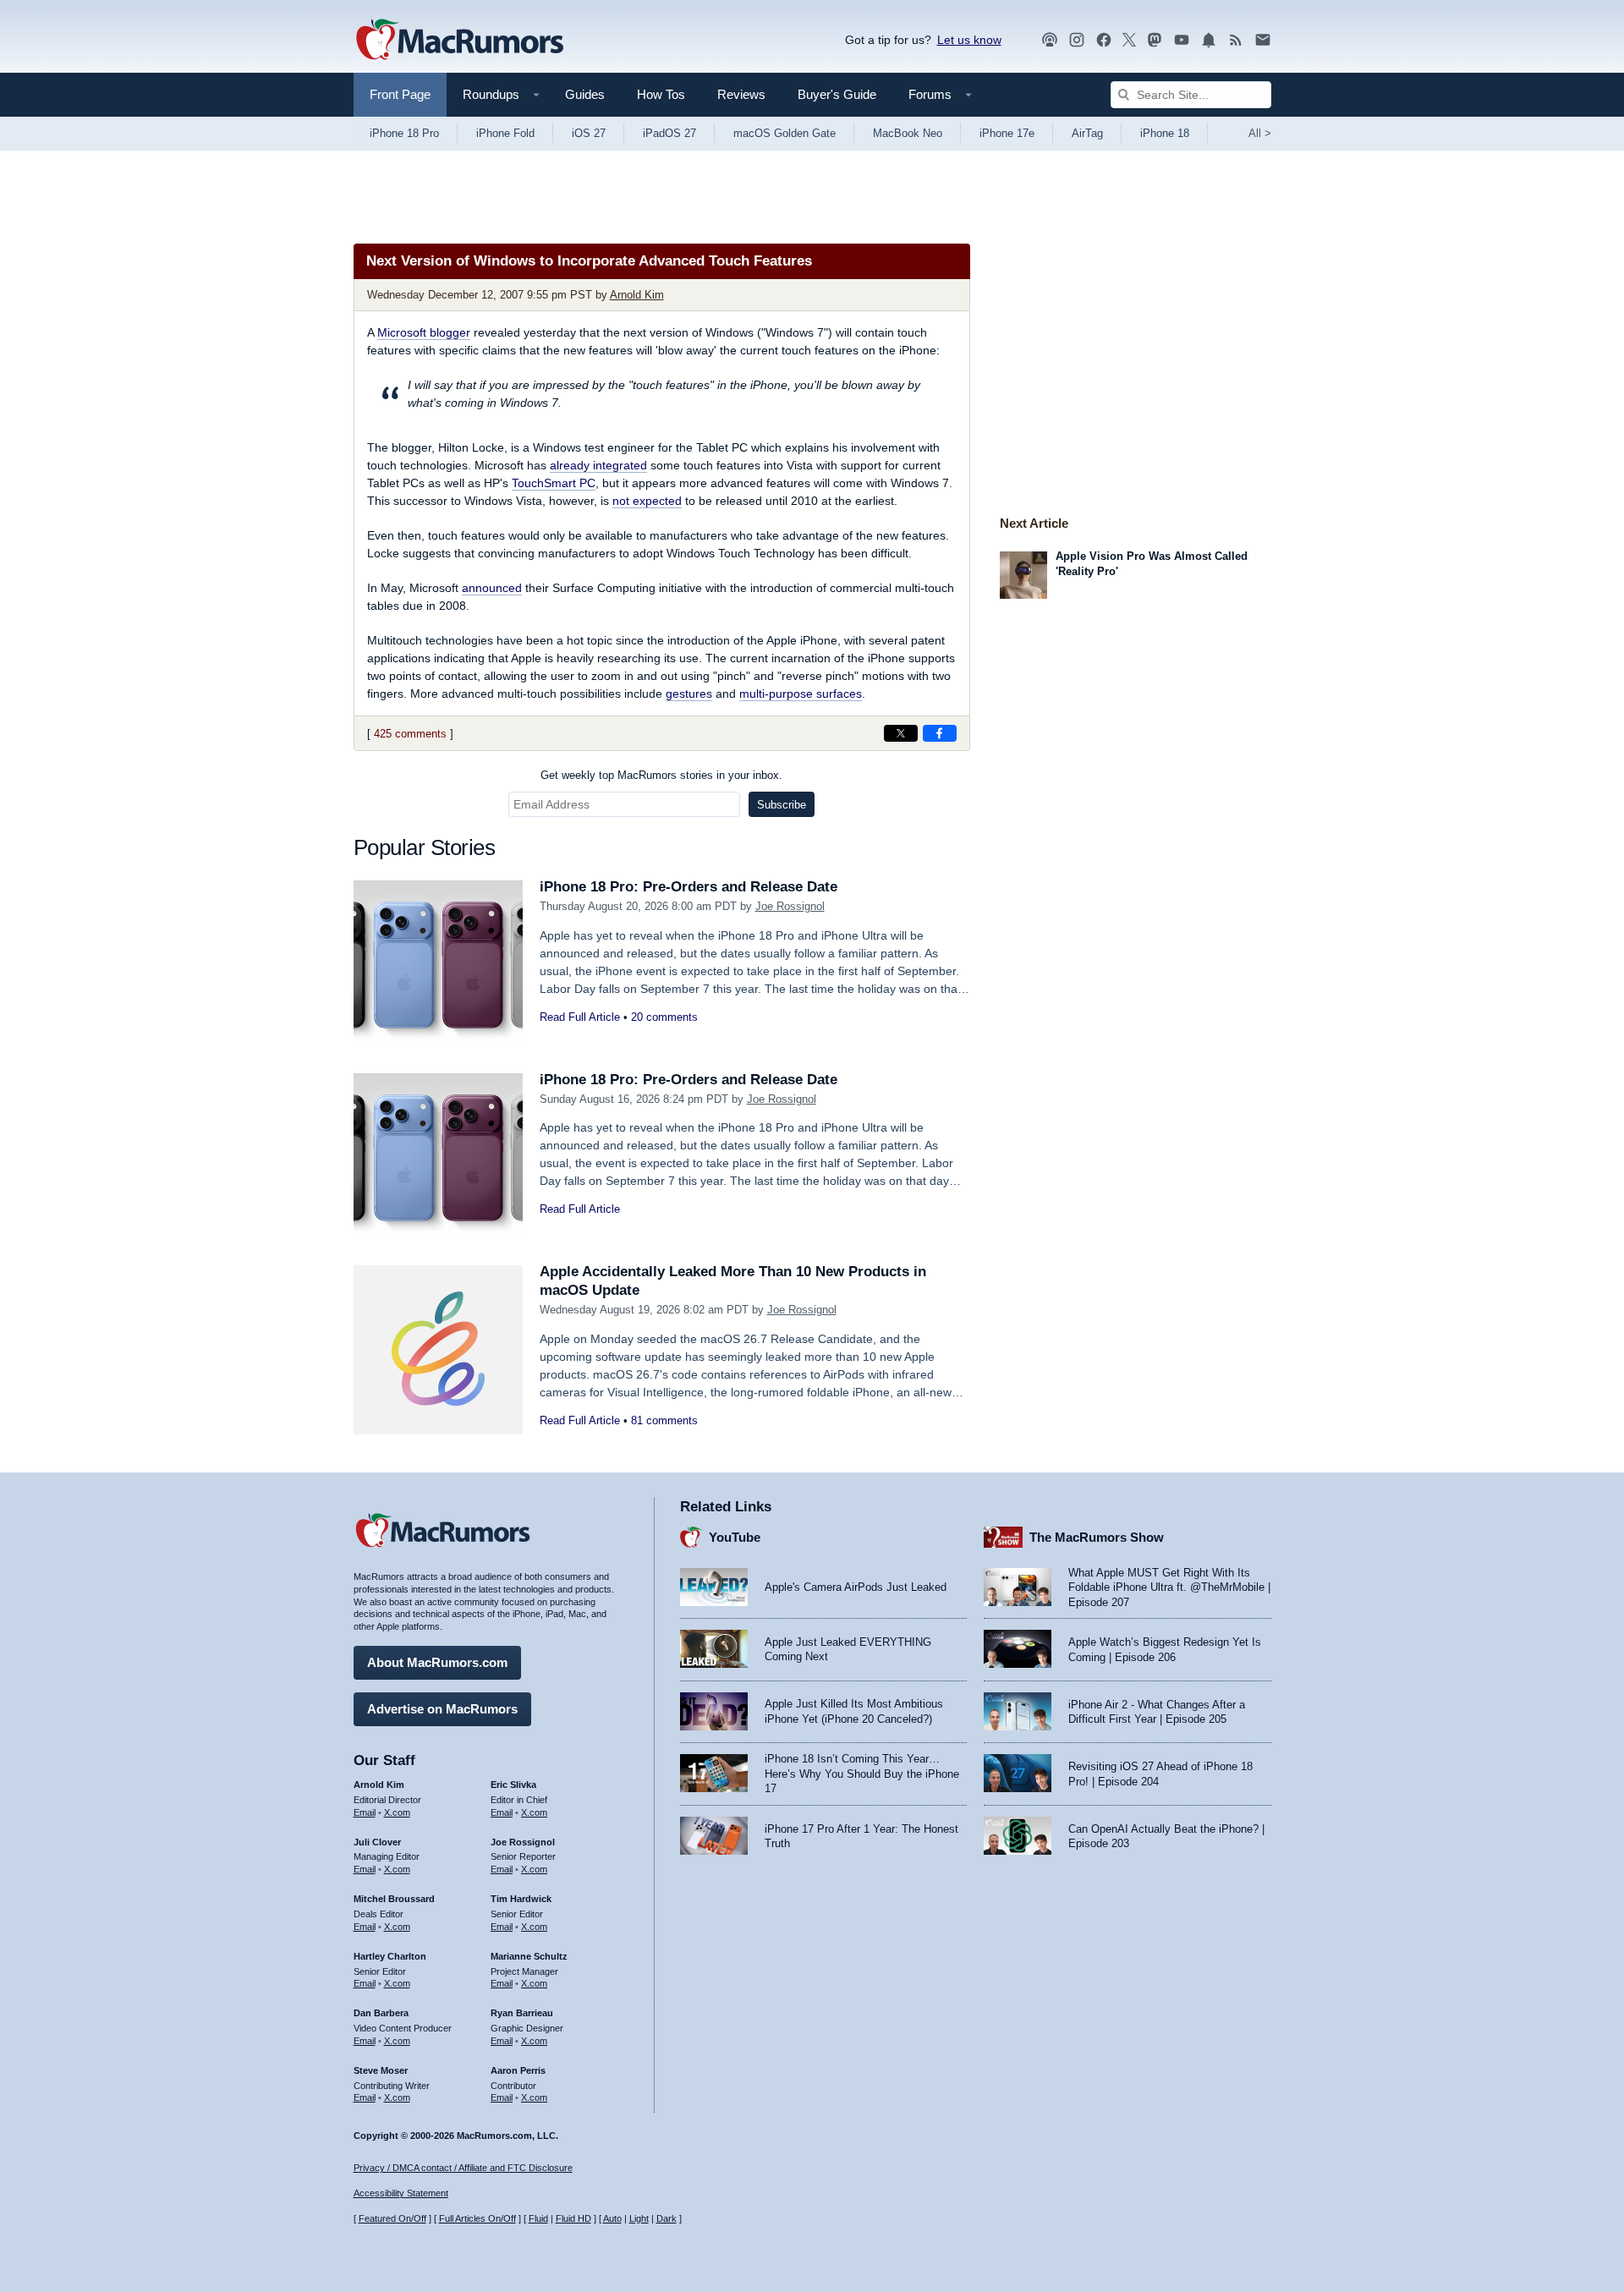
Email (365, 1812)
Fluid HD (573, 2218)
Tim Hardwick (521, 1899)
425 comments (410, 734)
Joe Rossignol (790, 906)
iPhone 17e (1007, 133)
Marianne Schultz (529, 1956)
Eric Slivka (513, 1785)
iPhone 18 (1165, 133)
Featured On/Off (392, 2218)
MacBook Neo (908, 133)
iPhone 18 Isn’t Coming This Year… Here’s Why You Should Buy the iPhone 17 (862, 1774)
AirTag (1087, 133)
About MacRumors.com (437, 1662)
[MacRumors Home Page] (459, 41)
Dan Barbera (381, 2013)
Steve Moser (381, 2070)
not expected (647, 501)
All (1260, 133)
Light (639, 2218)
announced (492, 588)
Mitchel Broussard (394, 1899)
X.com (397, 1812)
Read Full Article (580, 1017)
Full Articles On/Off (477, 2218)
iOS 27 (589, 133)
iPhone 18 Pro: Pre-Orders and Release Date (689, 887)
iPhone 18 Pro (404, 133)
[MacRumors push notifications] (1209, 40)
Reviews (741, 94)
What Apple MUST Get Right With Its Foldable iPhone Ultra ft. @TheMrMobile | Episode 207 (1169, 1587)
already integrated (598, 465)
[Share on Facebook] (940, 733)
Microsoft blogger (424, 332)
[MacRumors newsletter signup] (1263, 40)
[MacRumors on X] (1129, 40)
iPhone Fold (505, 133)
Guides (585, 94)
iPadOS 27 (669, 133)
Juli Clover (377, 1842)
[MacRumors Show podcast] (1050, 40)
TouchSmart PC (554, 483)
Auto (612, 2218)
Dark (667, 2218)
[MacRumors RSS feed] (1236, 40)
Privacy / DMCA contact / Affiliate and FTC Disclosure (463, 2168)
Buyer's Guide (837, 94)
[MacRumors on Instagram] (1077, 40)
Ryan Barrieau (522, 2013)
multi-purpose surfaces (801, 694)
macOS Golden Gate (785, 133)
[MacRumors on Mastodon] (1155, 40)
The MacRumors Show (1097, 1537)
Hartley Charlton (390, 1956)
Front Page (400, 94)
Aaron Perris (518, 2070)
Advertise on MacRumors (442, 1709)
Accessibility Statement (401, 2193)
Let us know (969, 40)
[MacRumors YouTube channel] (1182, 40)
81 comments (664, 1420)
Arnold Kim (637, 295)
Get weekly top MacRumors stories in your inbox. (661, 775)
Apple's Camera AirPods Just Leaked (856, 1587)
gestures (689, 694)
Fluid (538, 2218)
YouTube (735, 1537)
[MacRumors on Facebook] (1104, 40)
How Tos (661, 94)
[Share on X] (901, 733)
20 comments (664, 1017)
